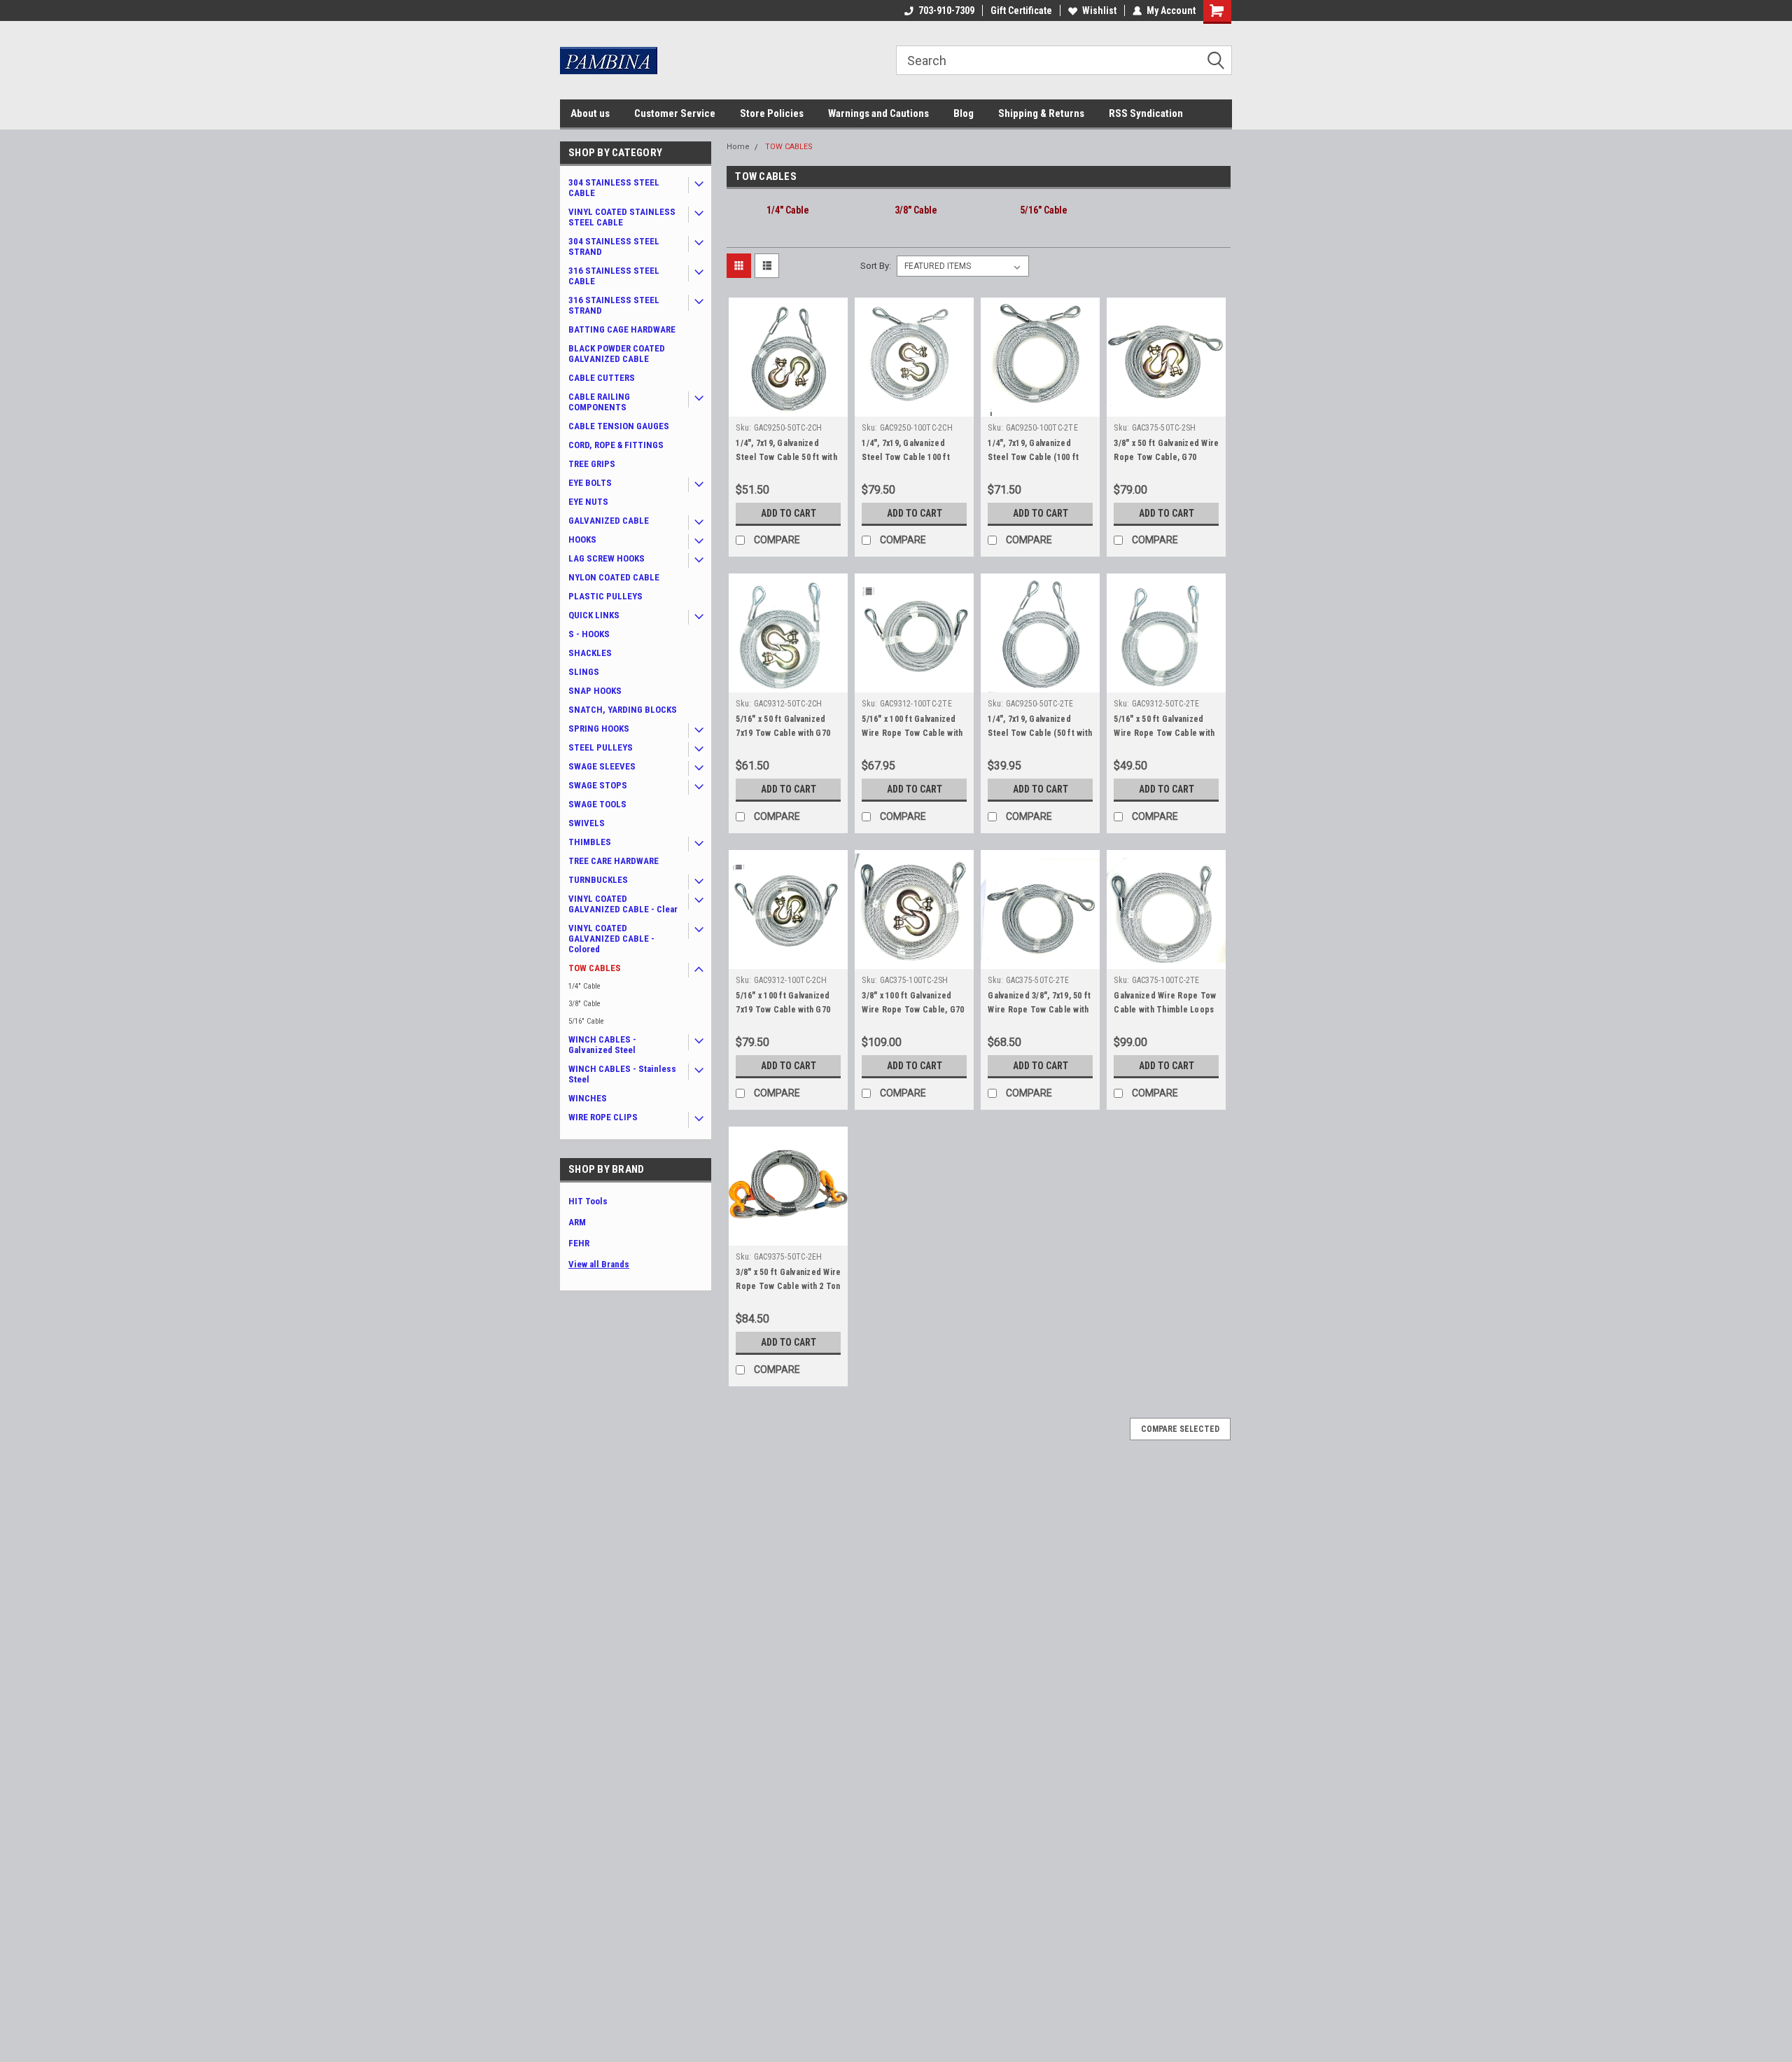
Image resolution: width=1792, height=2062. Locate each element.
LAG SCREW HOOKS (607, 558)
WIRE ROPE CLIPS (603, 1117)
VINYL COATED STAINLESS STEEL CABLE (622, 217)
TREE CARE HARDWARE (614, 861)
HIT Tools (588, 1201)
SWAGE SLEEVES (602, 766)
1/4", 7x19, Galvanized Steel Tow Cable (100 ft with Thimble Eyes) (1033, 457)
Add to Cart (789, 513)
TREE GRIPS (592, 464)
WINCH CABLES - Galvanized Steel (602, 1045)
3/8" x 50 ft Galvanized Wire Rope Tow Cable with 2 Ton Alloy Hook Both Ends (788, 1286)
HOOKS (582, 539)
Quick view (788, 406)
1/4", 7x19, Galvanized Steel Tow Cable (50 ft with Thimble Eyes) (1040, 733)
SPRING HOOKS (599, 729)
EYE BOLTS (590, 483)
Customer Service (675, 113)
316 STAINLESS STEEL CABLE (614, 276)
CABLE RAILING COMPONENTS (599, 402)
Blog (964, 113)
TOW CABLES (595, 968)
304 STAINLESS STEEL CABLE (614, 188)
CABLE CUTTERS (602, 378)
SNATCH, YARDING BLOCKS (623, 710)
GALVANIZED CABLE (609, 521)
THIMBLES (590, 842)
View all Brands (599, 1264)
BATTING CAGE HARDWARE (622, 329)
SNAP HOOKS (595, 691)
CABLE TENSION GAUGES (619, 426)
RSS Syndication (1146, 113)
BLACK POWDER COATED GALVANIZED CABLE (617, 354)
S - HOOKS (589, 634)
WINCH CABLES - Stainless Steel (622, 1074)
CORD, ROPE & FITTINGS (616, 445)
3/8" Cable (584, 1004)
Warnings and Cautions (878, 113)
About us (590, 113)
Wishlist (1099, 11)
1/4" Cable (584, 986)
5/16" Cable (586, 1021)
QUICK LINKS (594, 615)
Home (738, 147)
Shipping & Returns (1041, 113)
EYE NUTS (588, 502)
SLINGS (584, 672)
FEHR (579, 1243)
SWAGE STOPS (598, 785)
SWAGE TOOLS (597, 804)
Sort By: (876, 266)
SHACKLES (590, 653)
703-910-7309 (946, 11)
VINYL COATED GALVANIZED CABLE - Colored (611, 939)
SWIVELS (587, 823)
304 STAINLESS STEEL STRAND (614, 246)
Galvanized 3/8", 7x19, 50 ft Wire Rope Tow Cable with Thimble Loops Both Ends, (1039, 1010)
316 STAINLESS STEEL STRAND (614, 305)
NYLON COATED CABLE (614, 577)
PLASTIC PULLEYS (605, 596)
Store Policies (772, 113)
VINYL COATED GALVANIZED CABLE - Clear (623, 904)
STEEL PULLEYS (601, 747)
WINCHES (588, 1098)
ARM (577, 1222)
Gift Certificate (1021, 11)
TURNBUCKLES (598, 880)
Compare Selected (1180, 1429)
